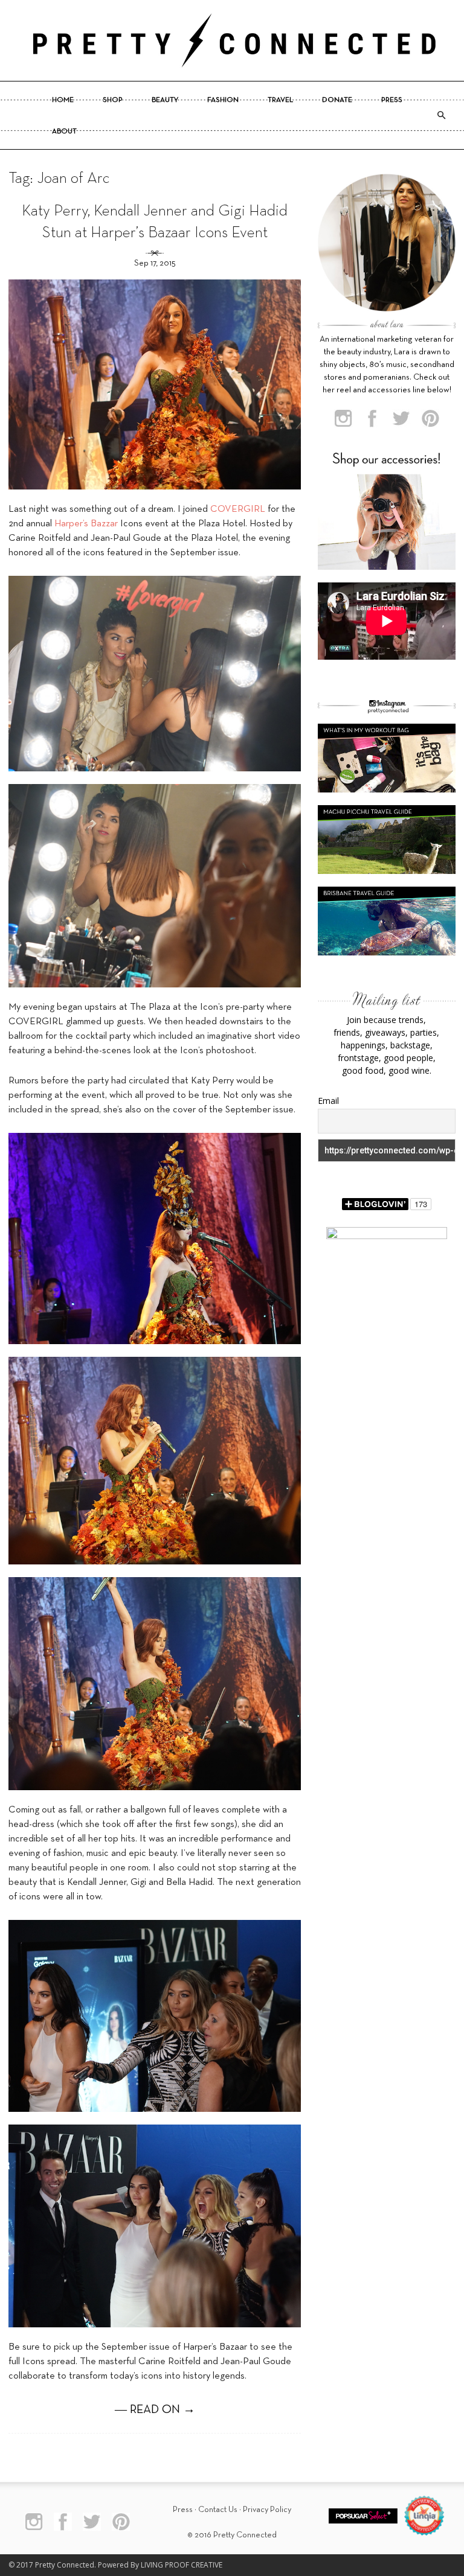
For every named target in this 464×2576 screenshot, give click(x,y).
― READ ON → (155, 2410)
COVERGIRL (238, 509)
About (64, 132)
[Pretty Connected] (232, 40)
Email (328, 1101)
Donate (337, 100)
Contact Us (218, 2510)
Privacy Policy (267, 2510)
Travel (280, 100)
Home (63, 100)
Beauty (165, 100)
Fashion (223, 100)
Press (392, 100)
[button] (441, 115)
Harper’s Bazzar (86, 524)
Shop (113, 100)
